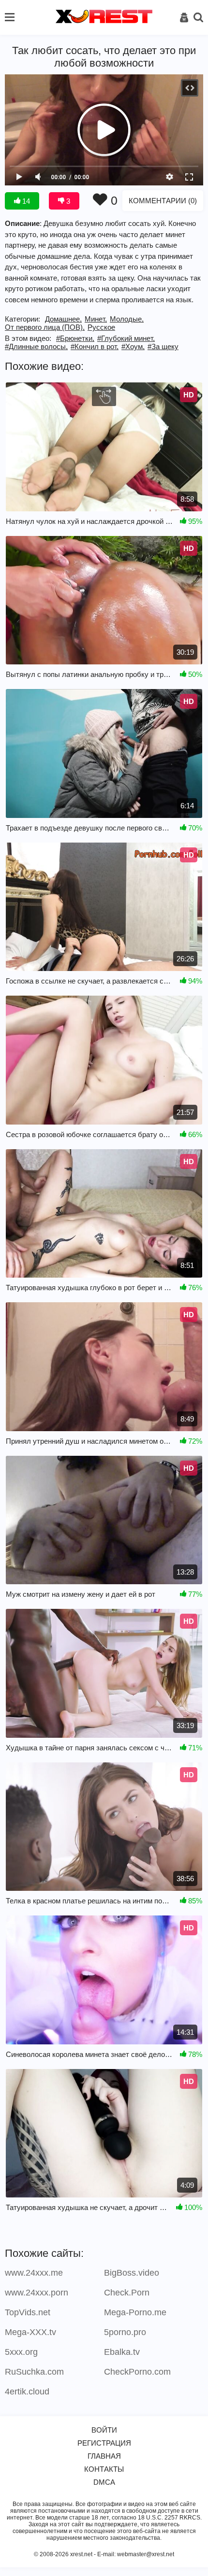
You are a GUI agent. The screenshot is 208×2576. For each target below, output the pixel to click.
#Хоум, (133, 346)
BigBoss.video (132, 2273)
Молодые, (127, 319)
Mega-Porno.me (135, 2312)
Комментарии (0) (163, 201)
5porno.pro (125, 2332)
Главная (104, 2456)
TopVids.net (28, 2312)
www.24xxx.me (34, 2273)
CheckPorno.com (137, 2372)
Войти (104, 2430)
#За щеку (163, 346)
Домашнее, (63, 319)
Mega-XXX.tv (30, 2332)
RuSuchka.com (34, 2372)
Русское (101, 327)
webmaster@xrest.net (146, 2554)
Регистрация (104, 2443)
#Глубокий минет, (126, 338)
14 (25, 201)
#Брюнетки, (75, 338)
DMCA (104, 2482)
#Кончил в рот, (95, 346)
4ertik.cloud (27, 2392)
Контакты (104, 2469)
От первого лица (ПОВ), (45, 327)
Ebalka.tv (122, 2352)
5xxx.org (21, 2352)
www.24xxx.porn (37, 2293)
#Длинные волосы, (36, 346)
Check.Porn (127, 2293)
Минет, (96, 319)
